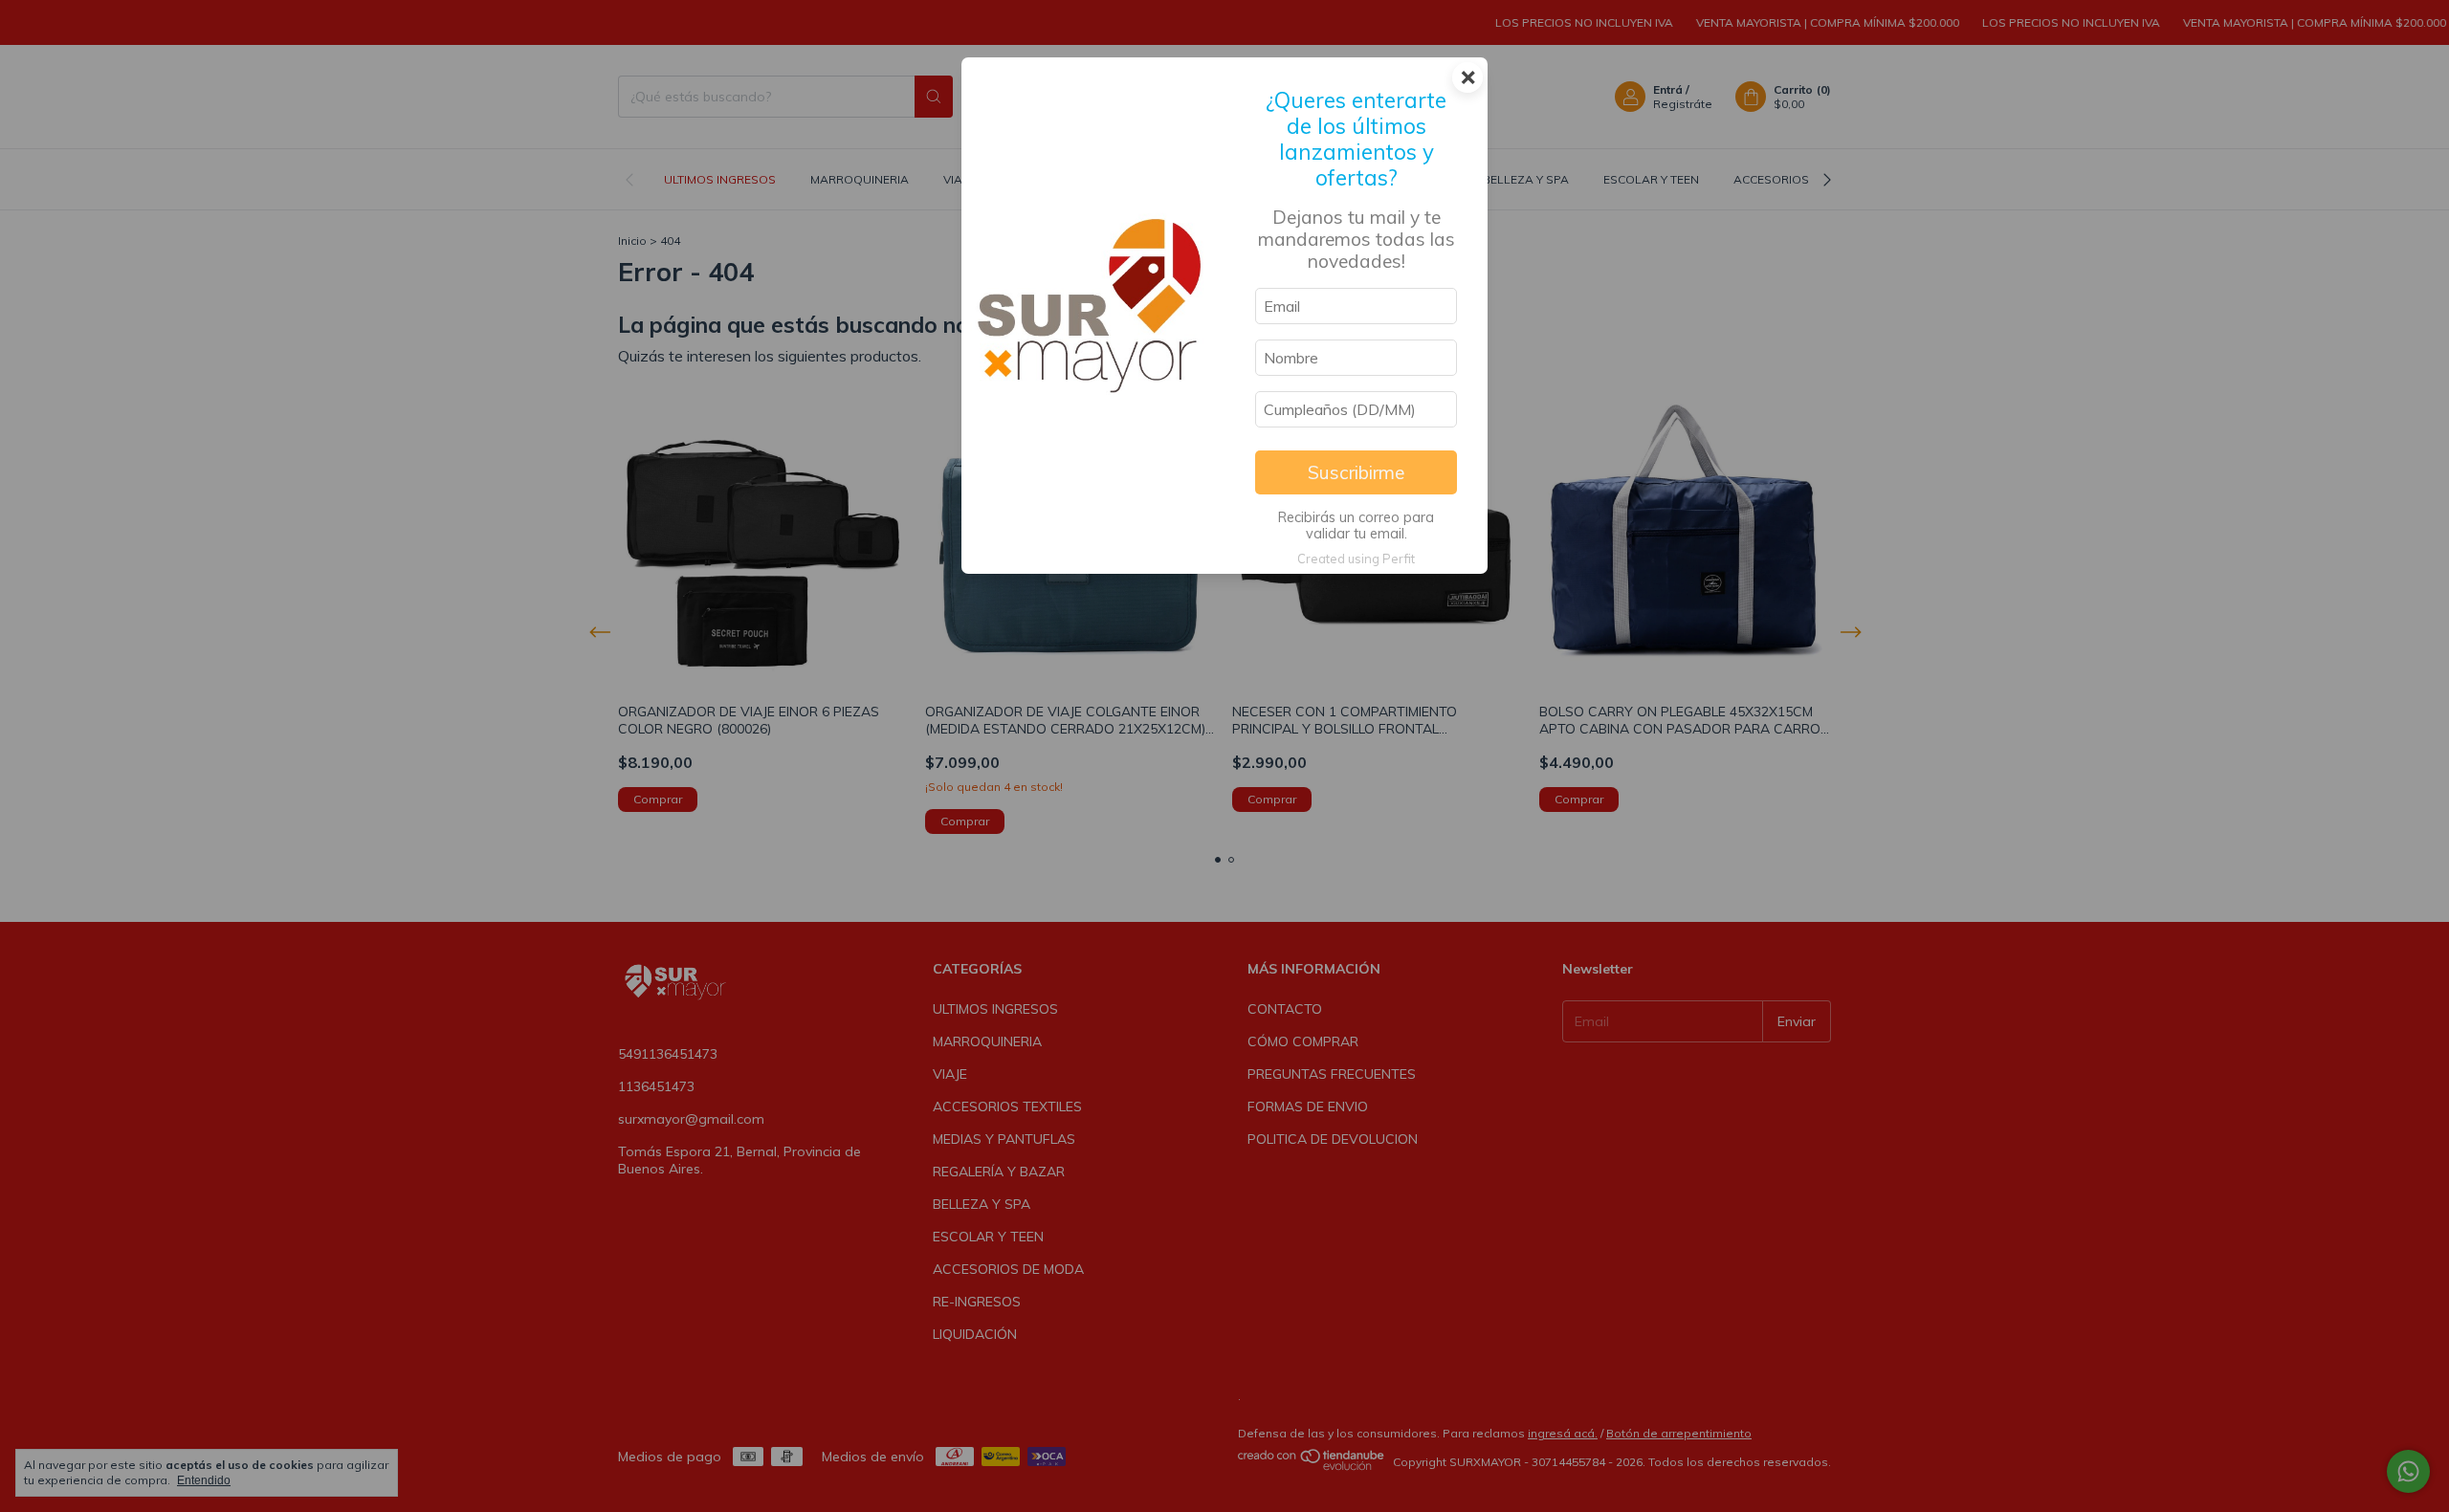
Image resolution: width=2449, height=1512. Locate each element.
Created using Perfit (1356, 559)
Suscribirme (1356, 472)
